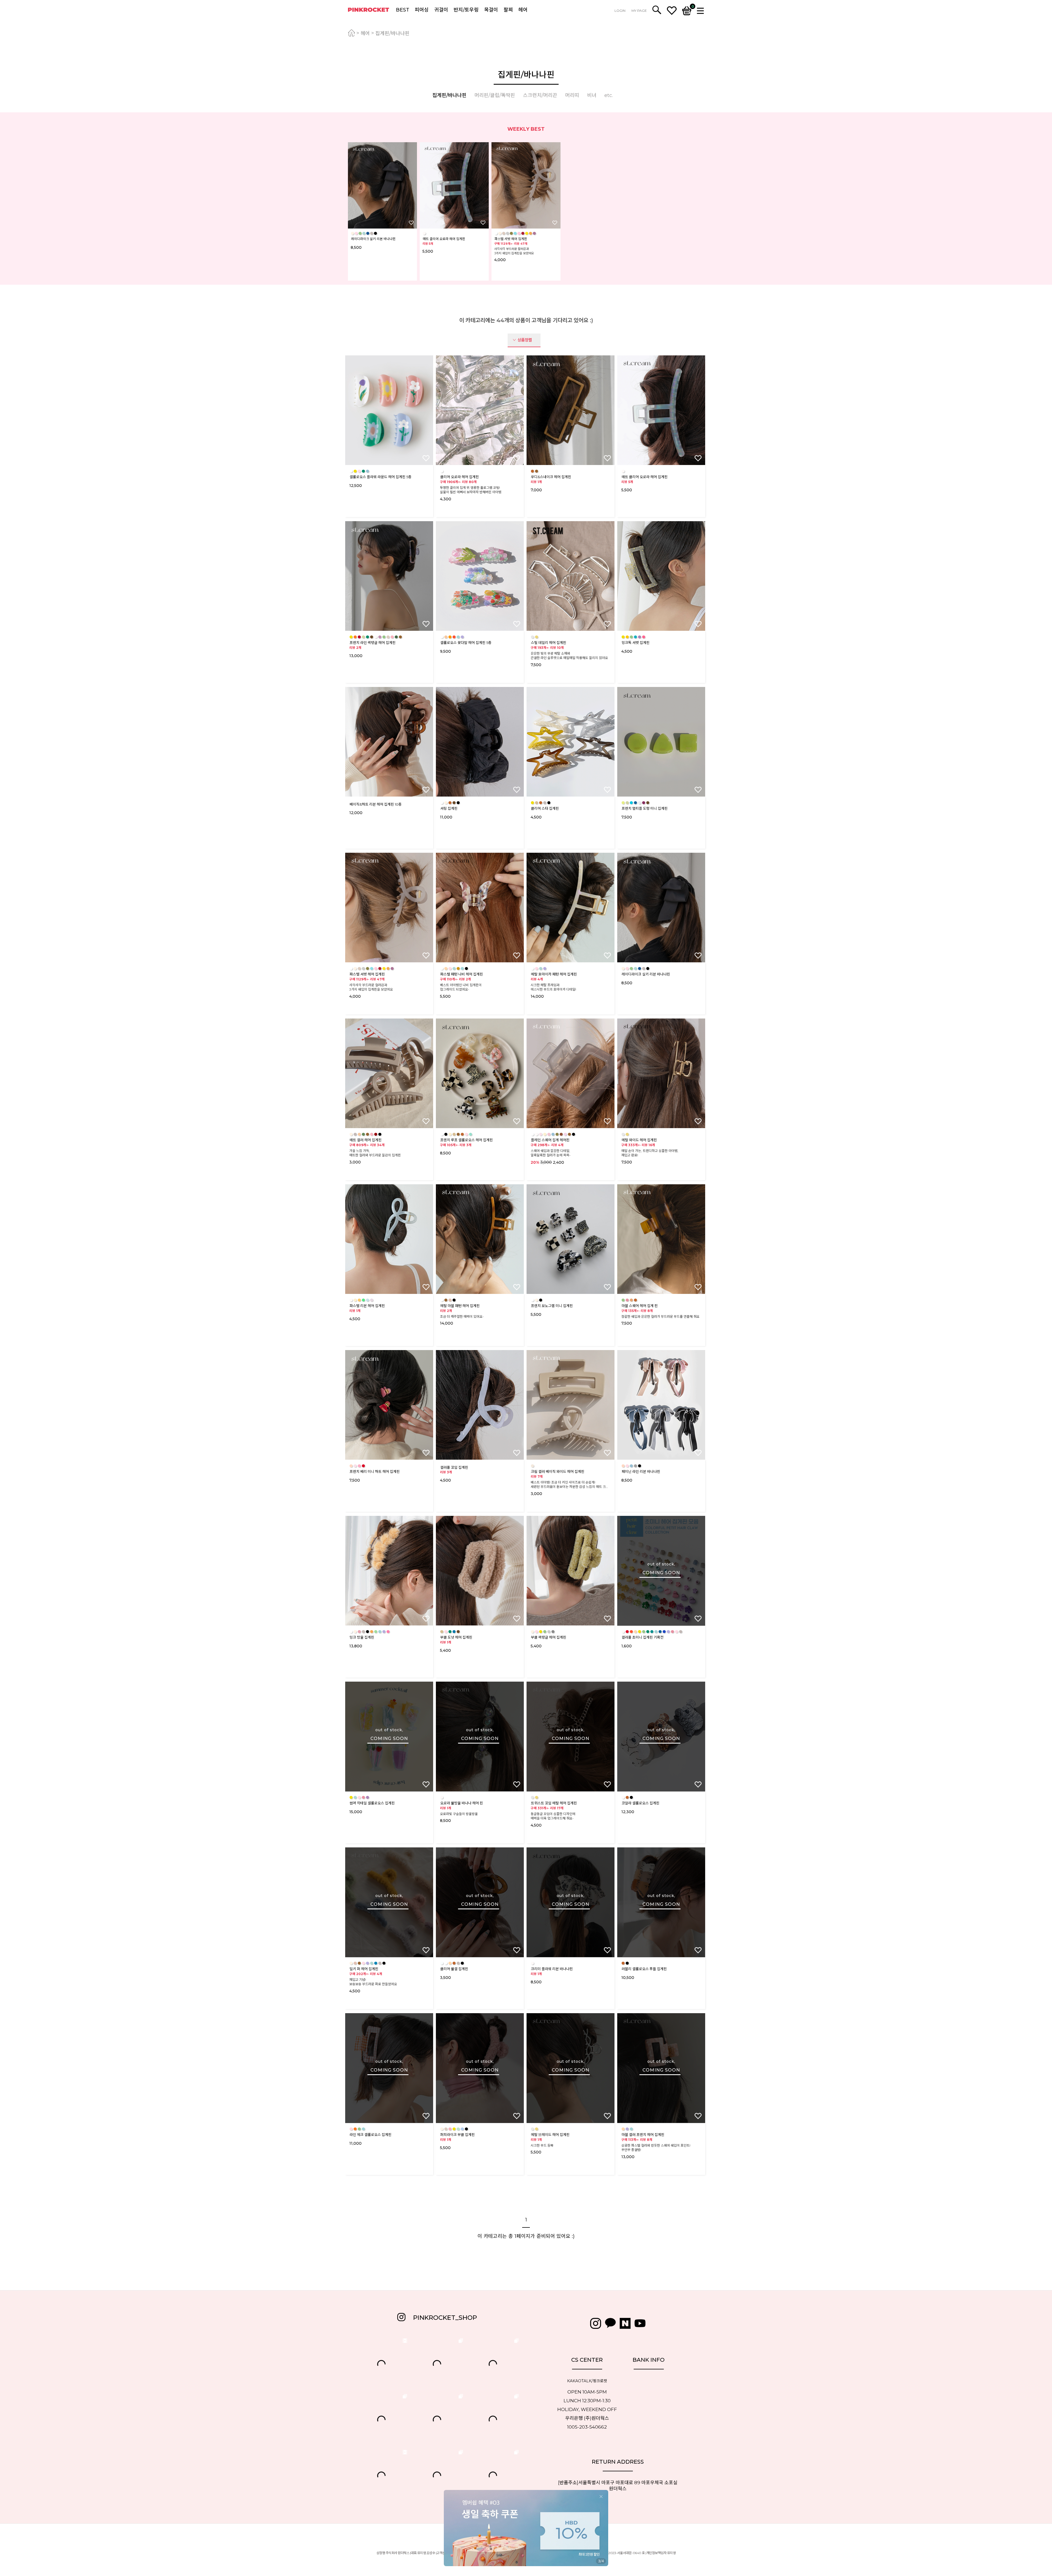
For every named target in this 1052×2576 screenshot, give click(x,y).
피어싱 (422, 10)
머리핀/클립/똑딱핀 (495, 95)
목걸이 (491, 10)
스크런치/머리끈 (540, 95)
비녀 (592, 95)
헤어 (523, 10)
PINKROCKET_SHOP (445, 2318)
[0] (687, 10)
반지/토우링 (466, 10)
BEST (403, 10)
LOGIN (620, 11)
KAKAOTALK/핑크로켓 (587, 2381)
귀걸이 (441, 10)
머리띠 (572, 95)
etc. (609, 95)
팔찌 (508, 10)
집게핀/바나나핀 (392, 33)
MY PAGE (639, 11)
